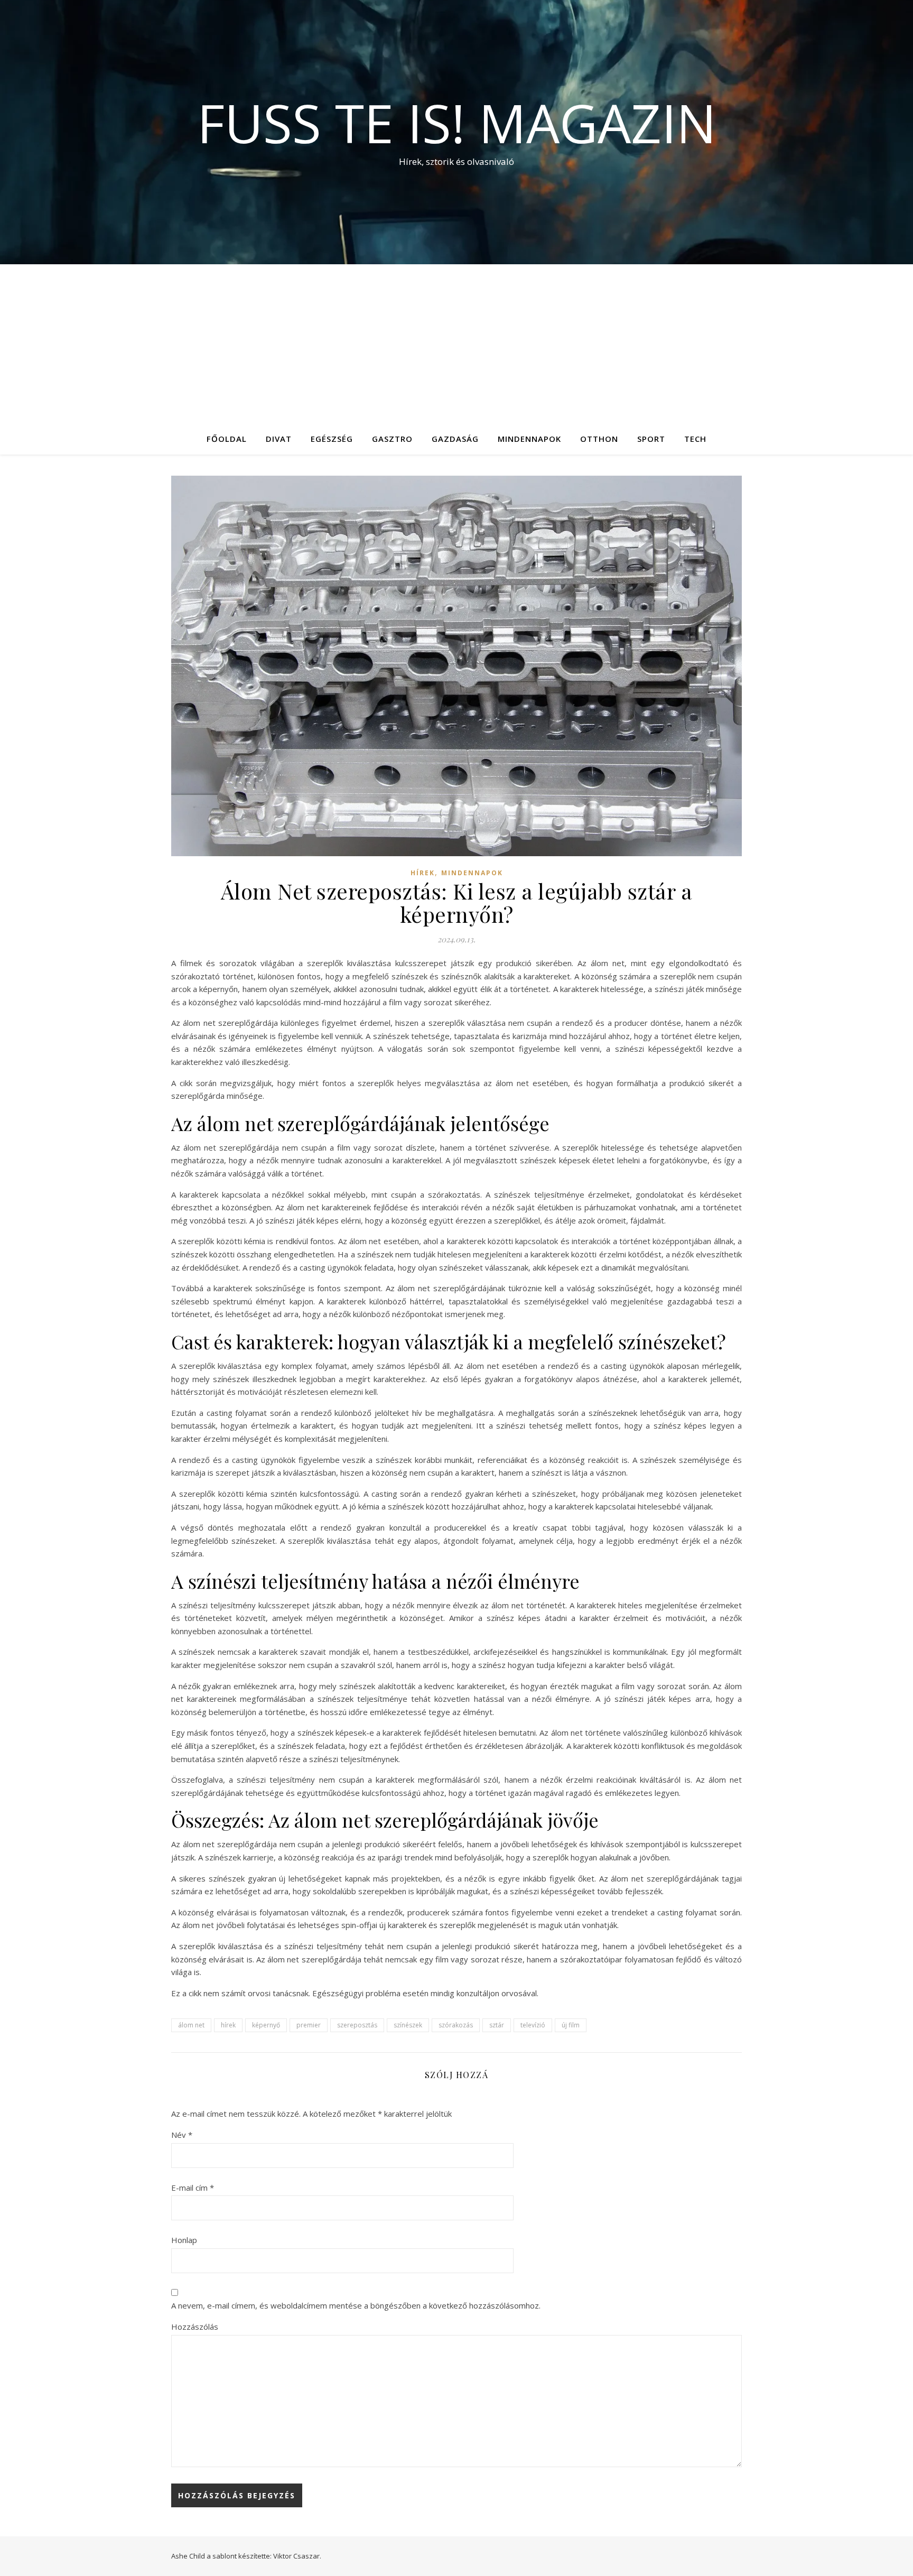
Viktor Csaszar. (297, 2556)
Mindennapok (529, 439)
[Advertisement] (456, 344)
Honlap (184, 2240)
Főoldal (227, 439)
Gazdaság (455, 439)
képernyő (266, 2025)
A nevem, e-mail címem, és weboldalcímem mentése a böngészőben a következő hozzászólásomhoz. (356, 2305)
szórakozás (456, 2025)
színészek (408, 2025)
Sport (651, 439)
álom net (191, 2025)
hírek (228, 2025)
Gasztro (392, 439)
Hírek (423, 873)
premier (309, 2025)
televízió (533, 2025)
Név (182, 2135)
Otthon (599, 439)
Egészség (332, 439)
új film (571, 2025)
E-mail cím (193, 2188)
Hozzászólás (195, 2327)
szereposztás (357, 2025)
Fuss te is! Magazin (457, 123)
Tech (695, 439)
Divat (279, 439)
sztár (497, 2025)
